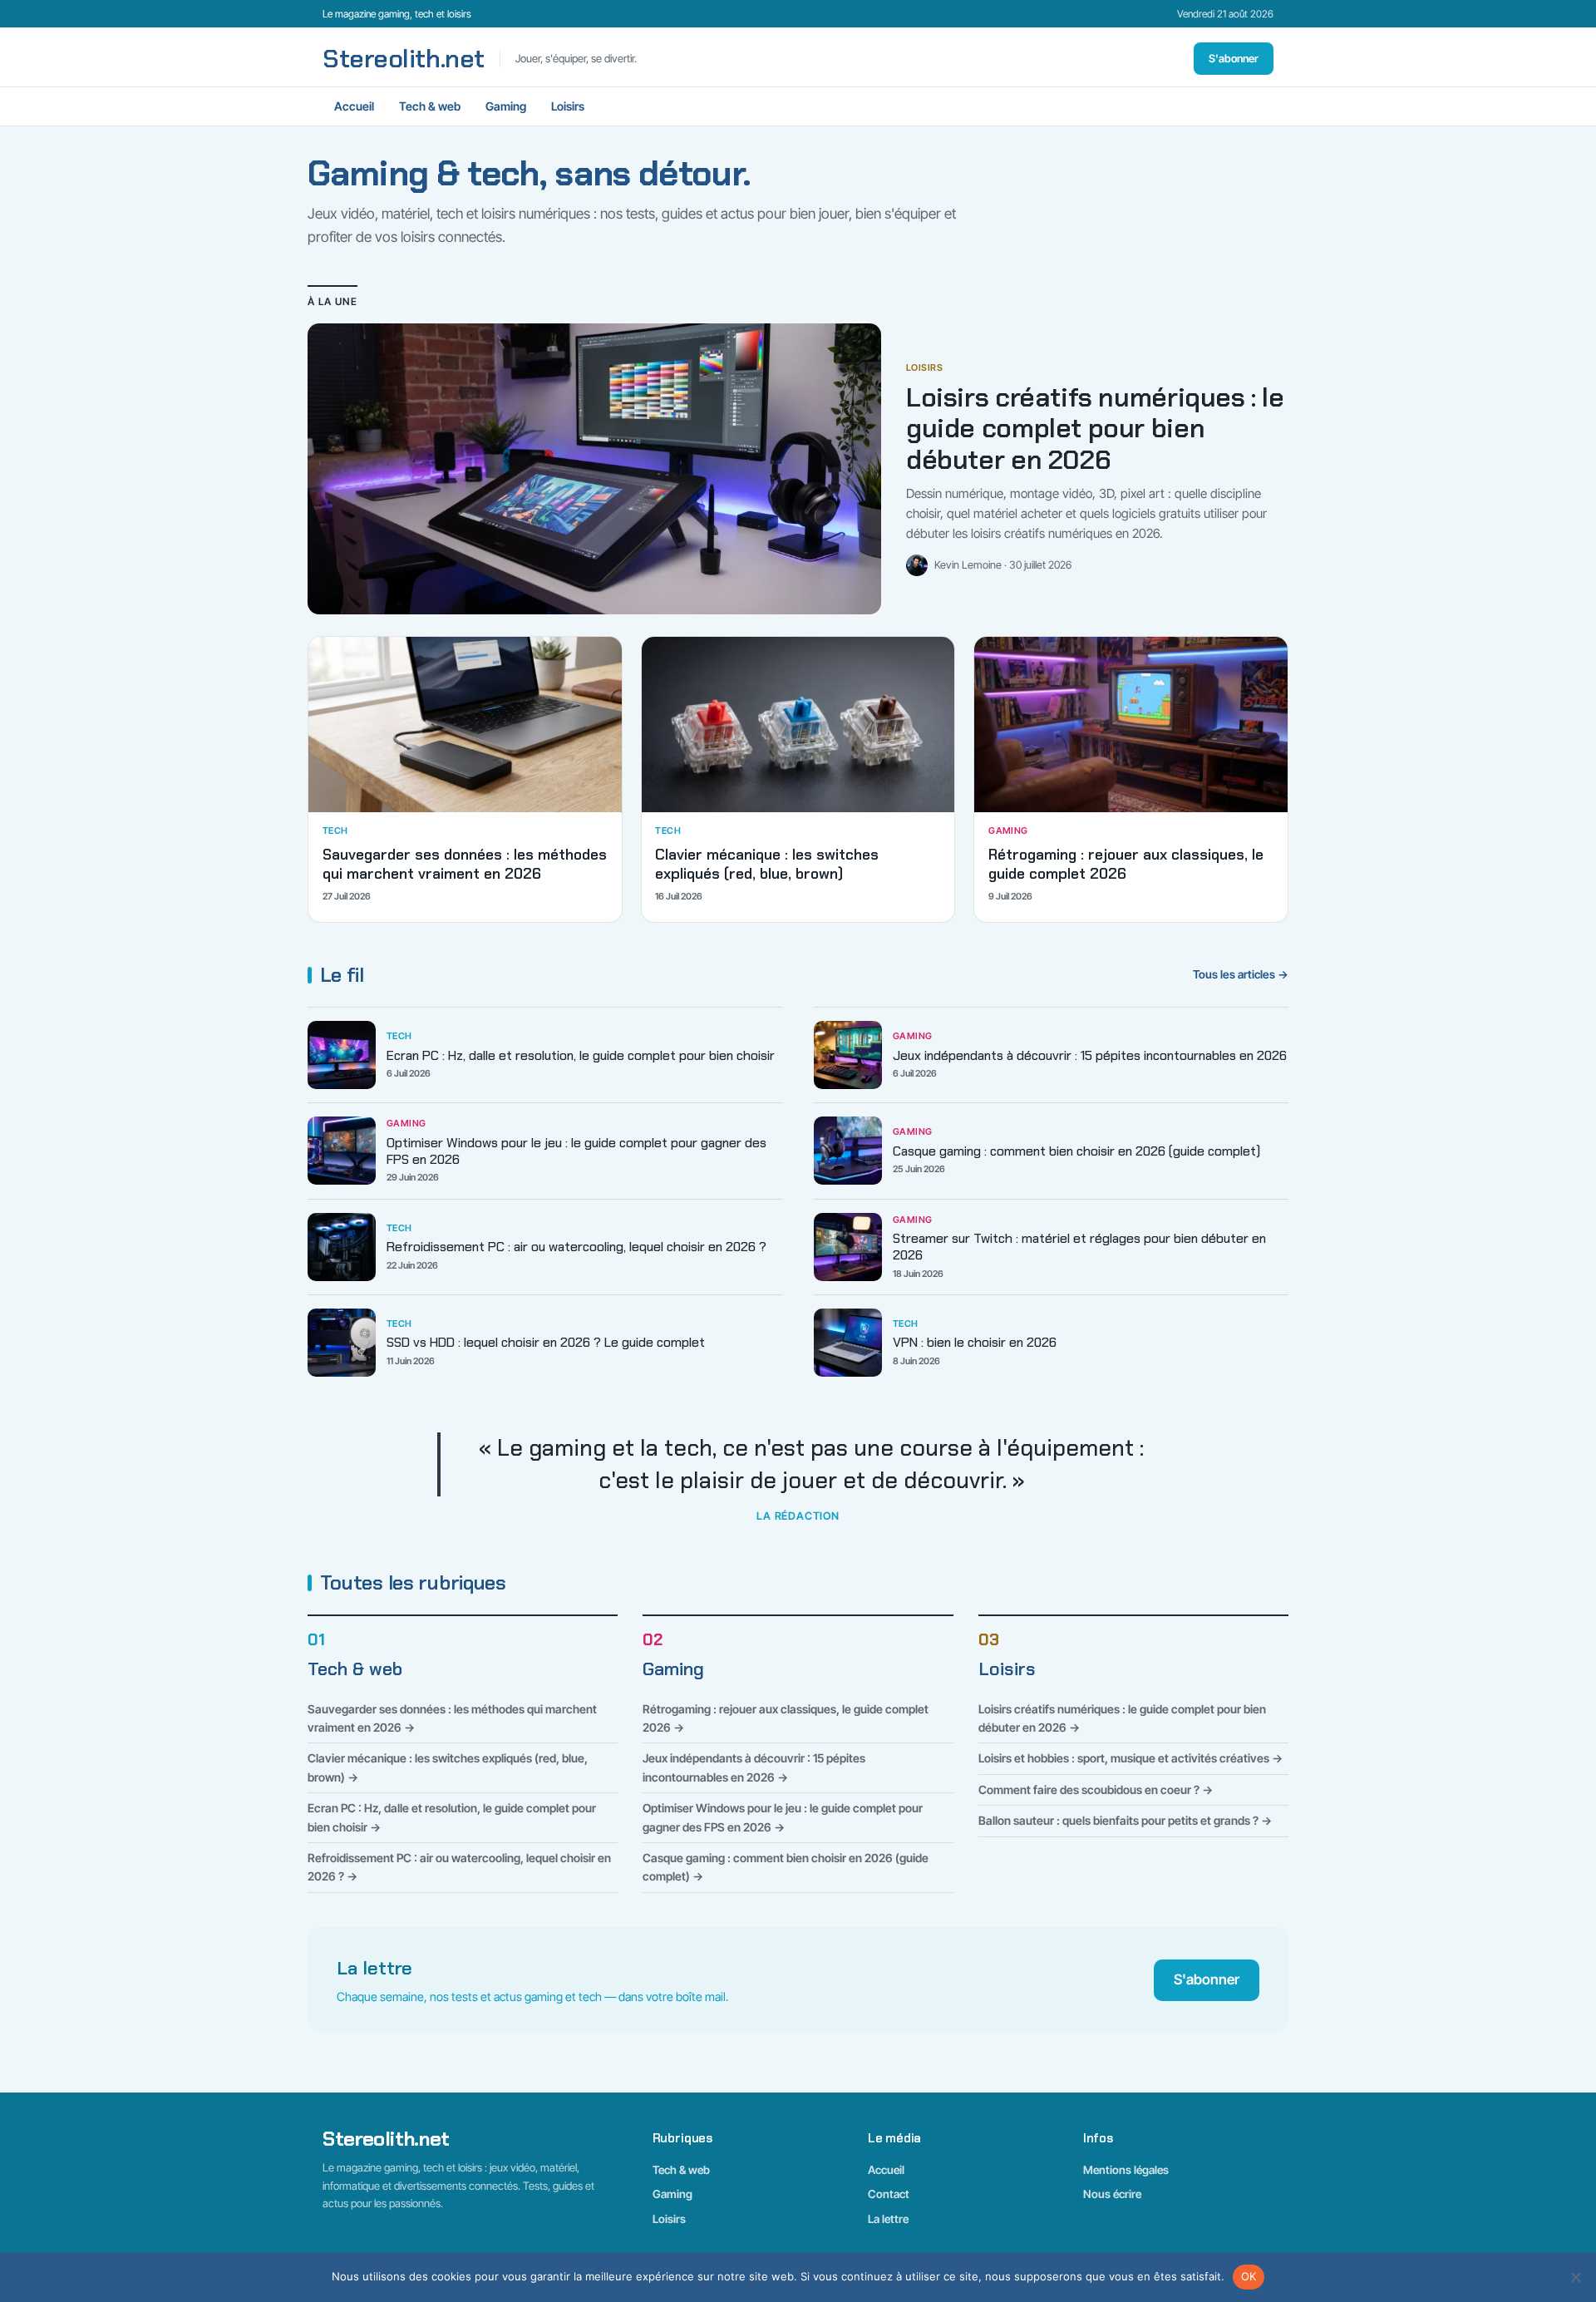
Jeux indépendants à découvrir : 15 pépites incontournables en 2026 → (754, 1767)
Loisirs (568, 106)
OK (1249, 2276)
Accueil (354, 106)
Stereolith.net (404, 59)
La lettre (888, 2219)
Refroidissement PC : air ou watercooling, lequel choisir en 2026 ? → (459, 1867)
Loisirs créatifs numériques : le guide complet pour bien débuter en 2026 (1095, 429)
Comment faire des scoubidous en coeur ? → (1096, 1789)
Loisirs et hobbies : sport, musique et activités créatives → (1130, 1758)
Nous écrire (1112, 2194)
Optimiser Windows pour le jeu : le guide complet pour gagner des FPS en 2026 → (783, 1817)
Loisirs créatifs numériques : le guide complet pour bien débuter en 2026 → (1122, 1718)
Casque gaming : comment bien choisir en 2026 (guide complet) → (786, 1867)
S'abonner (1234, 58)
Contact (889, 2194)
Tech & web (430, 106)
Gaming (506, 106)
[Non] (1575, 2277)
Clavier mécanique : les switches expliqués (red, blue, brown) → (448, 1767)
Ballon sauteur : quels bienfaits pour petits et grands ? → (1125, 1820)
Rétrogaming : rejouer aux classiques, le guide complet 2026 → (786, 1718)
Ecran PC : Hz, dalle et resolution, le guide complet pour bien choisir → (452, 1817)
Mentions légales (1126, 2170)
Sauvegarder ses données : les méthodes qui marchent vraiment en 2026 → (452, 1718)
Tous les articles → (1241, 974)
